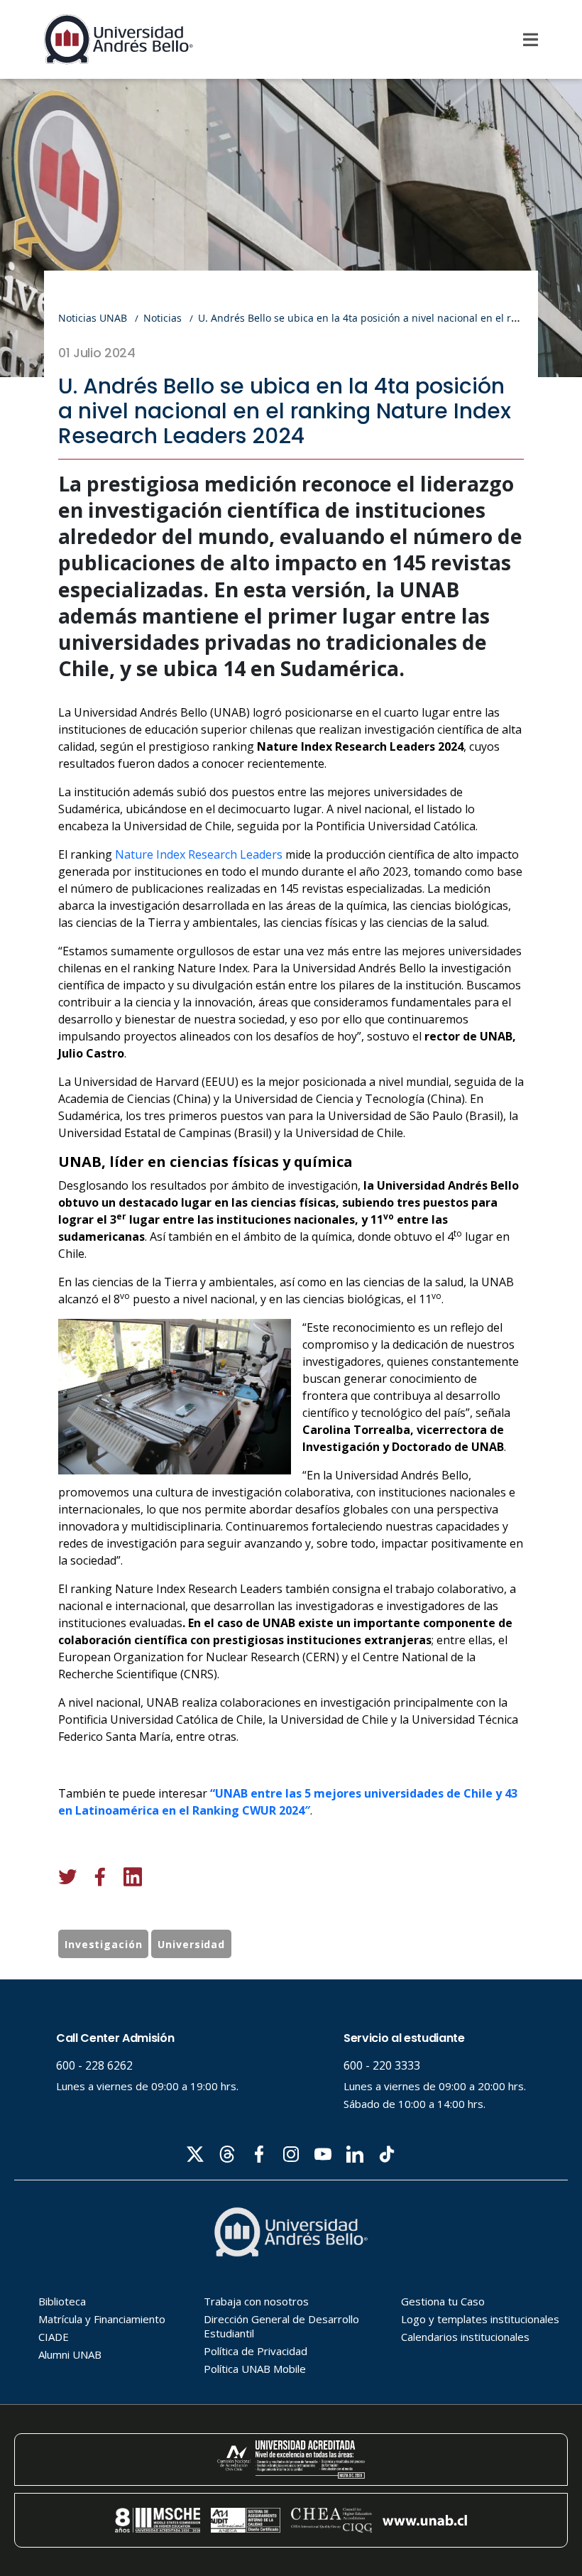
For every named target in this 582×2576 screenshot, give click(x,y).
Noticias (163, 318)
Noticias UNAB (93, 318)
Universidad (191, 1944)
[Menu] (531, 40)
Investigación (103, 1944)
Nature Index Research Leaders (199, 854)
